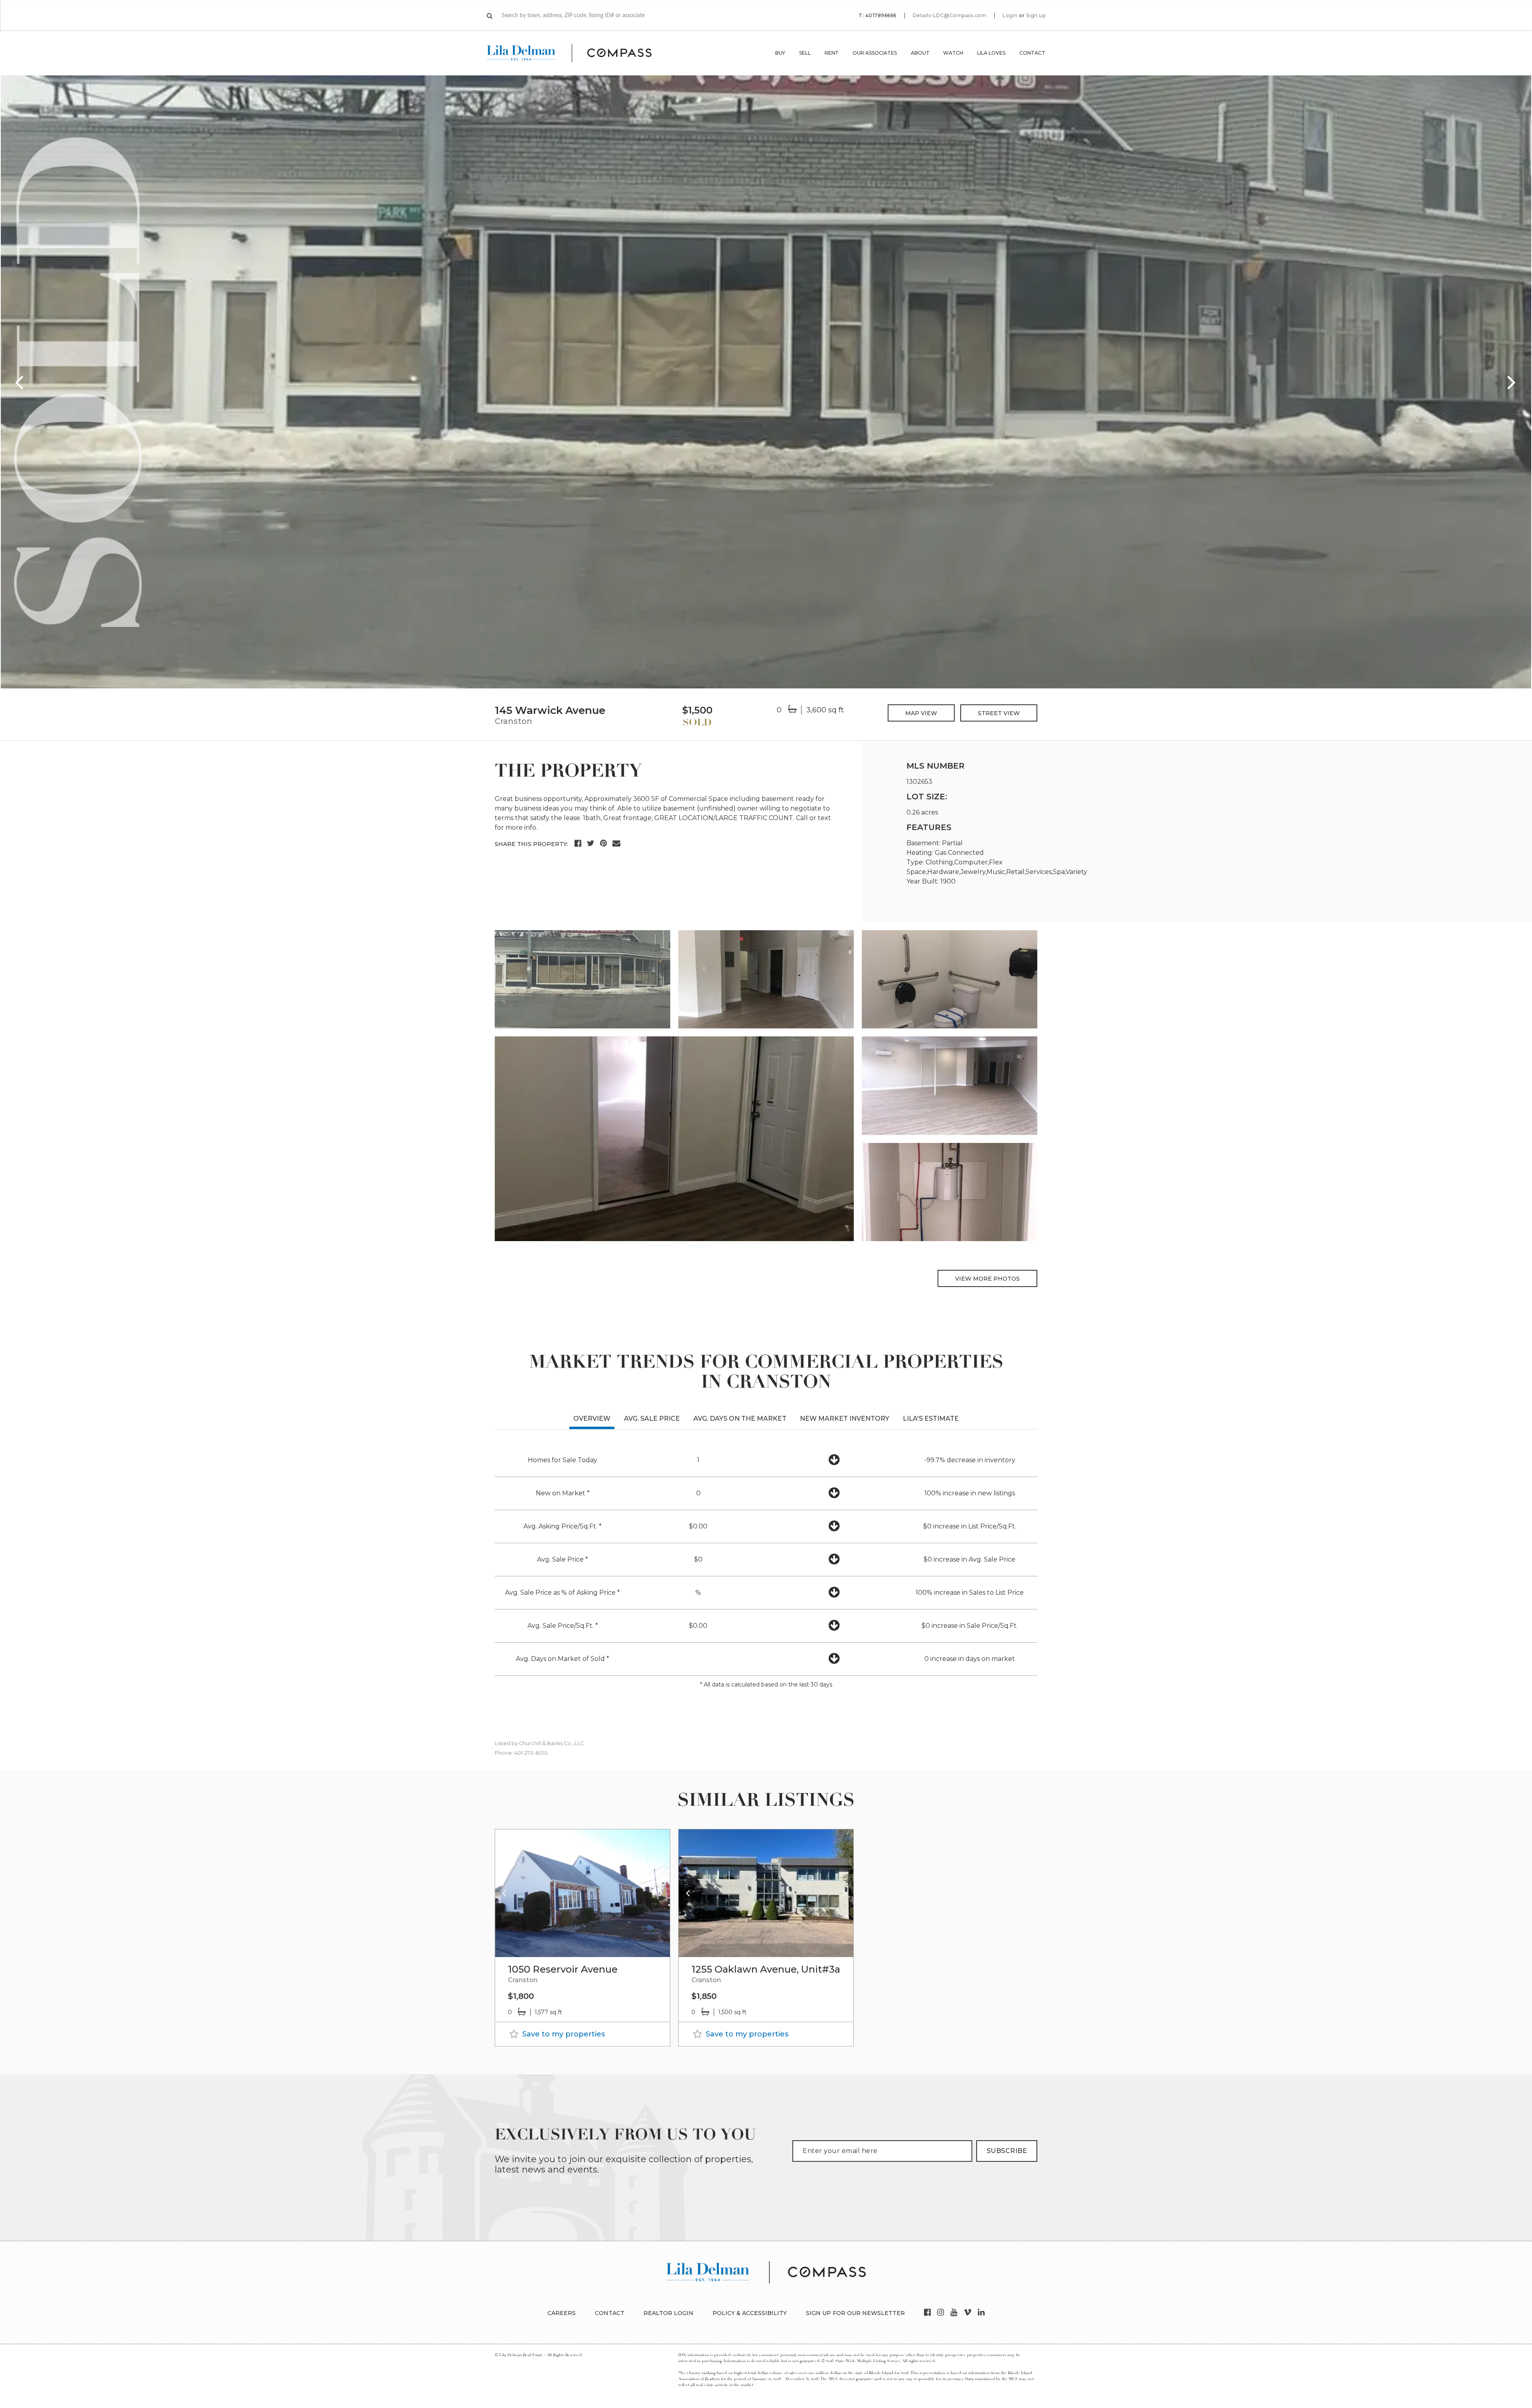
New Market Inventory (845, 1419)
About (920, 53)
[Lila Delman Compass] (579, 53)
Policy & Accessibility (750, 2313)
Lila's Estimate (931, 1419)
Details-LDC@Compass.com (950, 15)
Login (1010, 16)
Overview (592, 1419)
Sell (805, 53)
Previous (20, 382)
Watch (953, 53)
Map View (921, 713)
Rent (832, 53)
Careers (562, 2313)
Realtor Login (668, 2313)
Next (1512, 382)
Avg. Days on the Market (740, 1419)
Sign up (1036, 16)
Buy (780, 53)
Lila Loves (991, 53)
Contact (1032, 53)
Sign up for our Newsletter (855, 2313)
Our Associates (875, 53)
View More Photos (987, 1279)
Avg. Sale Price (652, 1419)
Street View (999, 713)
